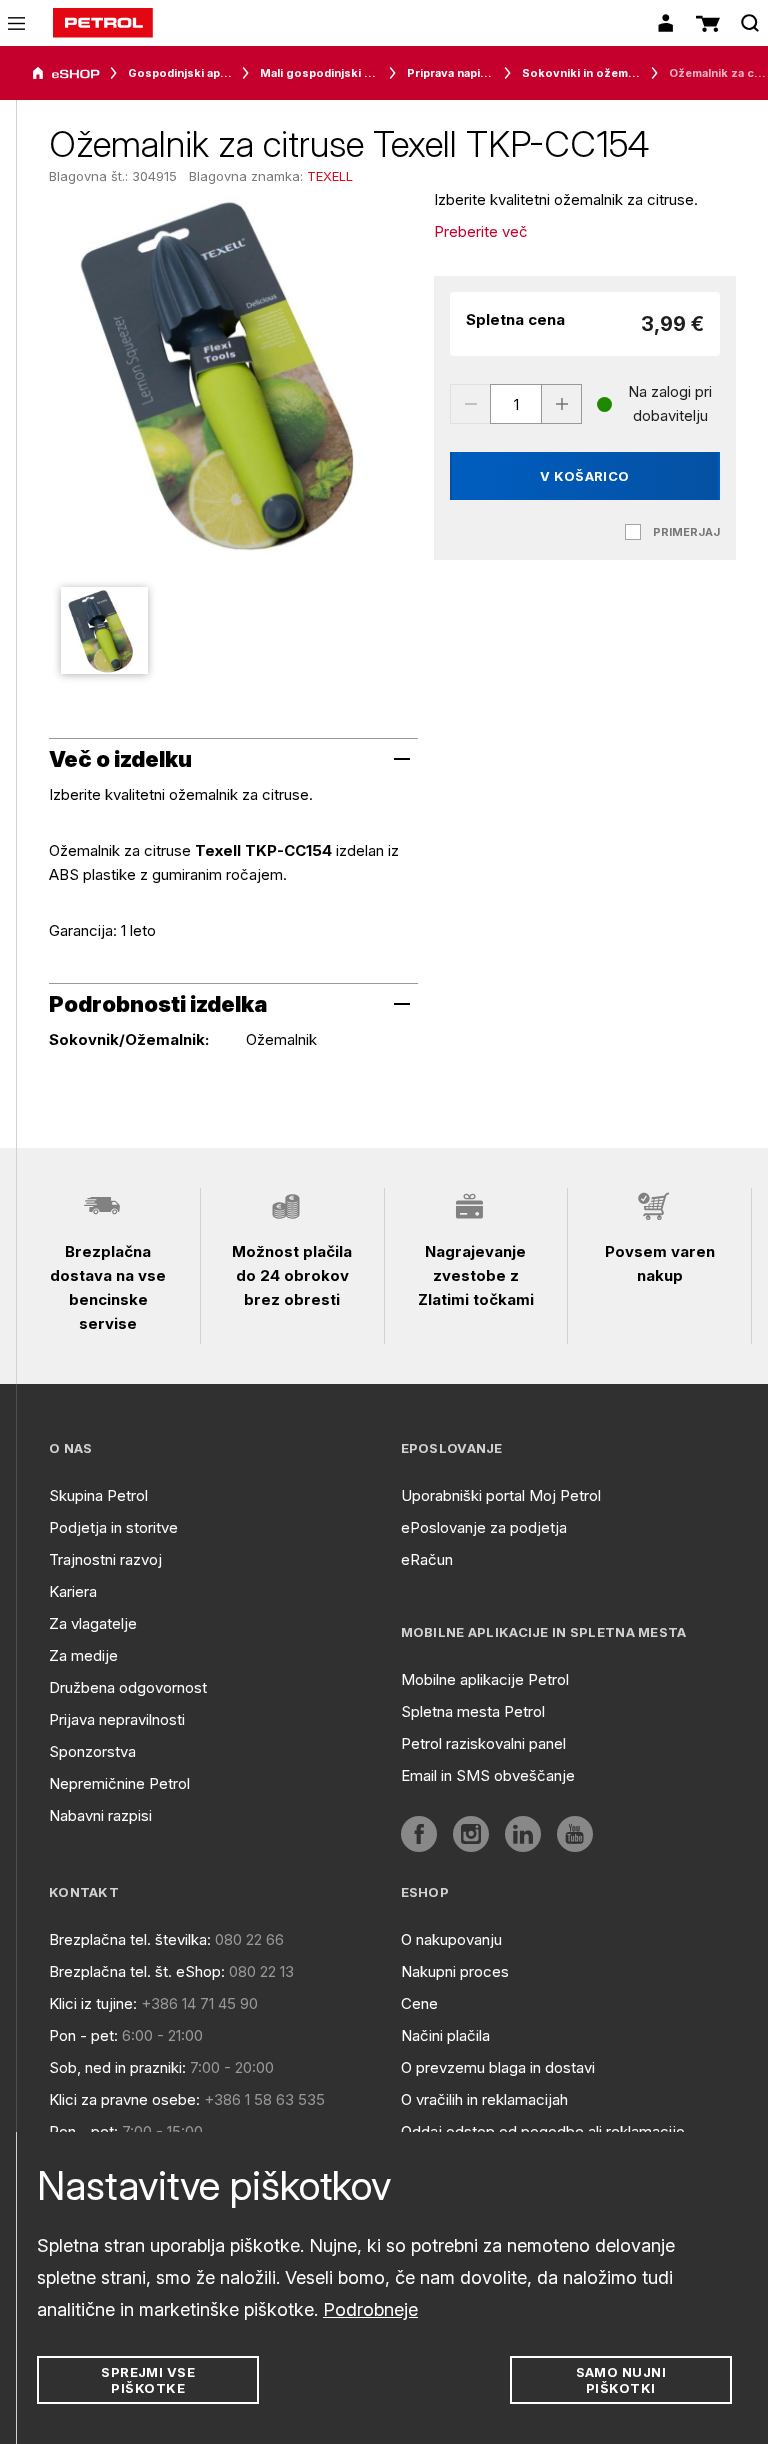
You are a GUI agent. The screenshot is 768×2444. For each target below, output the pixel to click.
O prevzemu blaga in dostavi (498, 2067)
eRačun (427, 1559)
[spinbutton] (516, 404)
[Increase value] (562, 404)
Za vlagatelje (93, 1623)
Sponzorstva (92, 1751)
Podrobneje (370, 2309)
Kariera (73, 1591)
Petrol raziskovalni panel (483, 1743)
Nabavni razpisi (100, 1815)
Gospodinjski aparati (180, 73)
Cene (419, 2003)
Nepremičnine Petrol (119, 1783)
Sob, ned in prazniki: (117, 2067)
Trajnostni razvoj (105, 1559)
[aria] (66, 74)
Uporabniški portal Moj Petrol (501, 1495)
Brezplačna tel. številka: (130, 1939)
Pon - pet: (83, 2035)
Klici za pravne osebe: (124, 2099)
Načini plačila (445, 2035)
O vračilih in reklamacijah (484, 2099)
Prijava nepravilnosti (117, 1719)
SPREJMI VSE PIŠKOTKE (148, 2380)
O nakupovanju (451, 1939)
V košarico (585, 476)
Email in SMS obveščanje (488, 1775)
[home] (103, 23)
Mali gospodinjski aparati (319, 73)
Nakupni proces (455, 1971)
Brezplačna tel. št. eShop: (137, 1971)
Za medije (83, 1655)
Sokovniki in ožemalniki (581, 73)
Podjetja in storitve (113, 1527)
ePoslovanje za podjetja (484, 1527)
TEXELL (330, 176)
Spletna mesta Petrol (473, 1711)
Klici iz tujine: (93, 2003)
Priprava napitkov (450, 73)
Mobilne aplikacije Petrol (485, 1679)
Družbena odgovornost (128, 1687)
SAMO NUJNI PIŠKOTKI (621, 2380)
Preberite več (481, 231)
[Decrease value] (470, 404)
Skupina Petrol (98, 1495)
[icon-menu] (16, 23)
